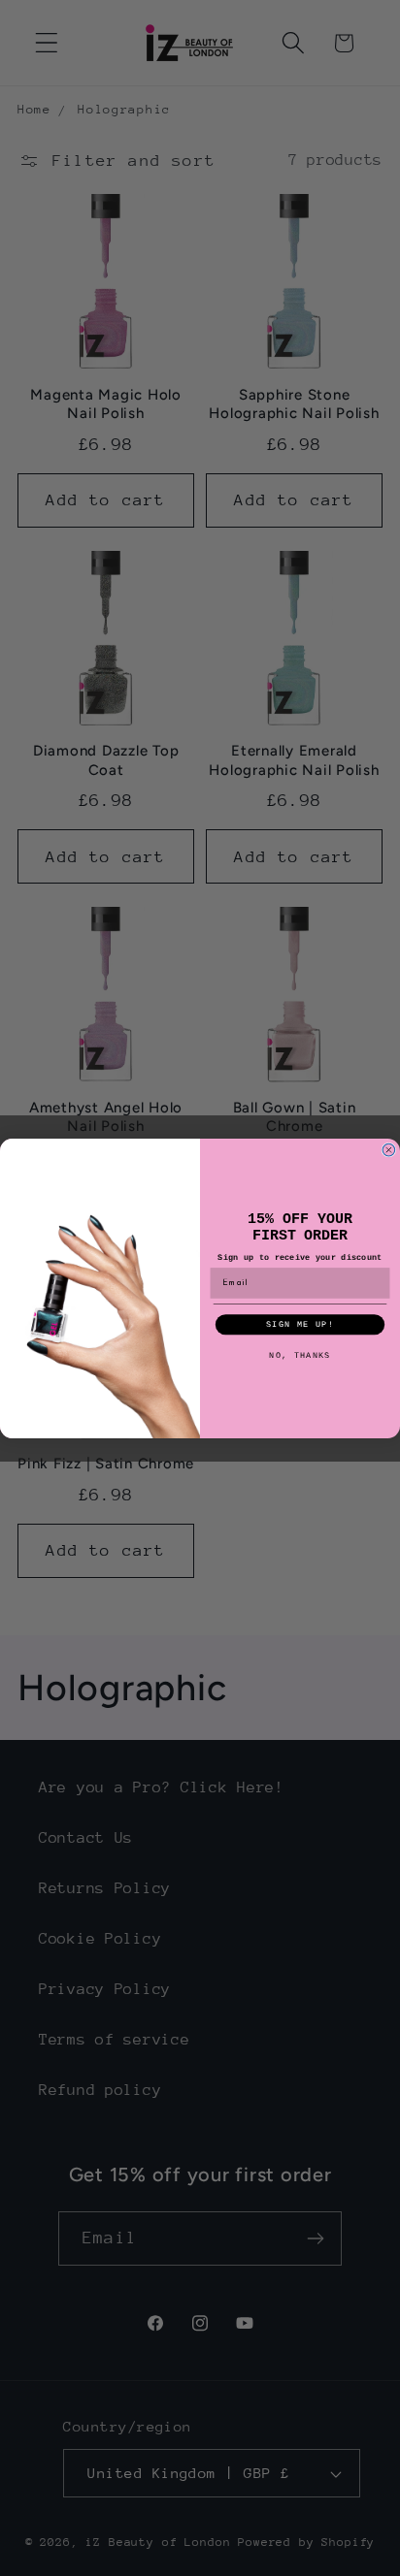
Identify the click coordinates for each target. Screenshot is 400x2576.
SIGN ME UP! (300, 1324)
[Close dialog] (389, 1150)
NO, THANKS (300, 1355)
